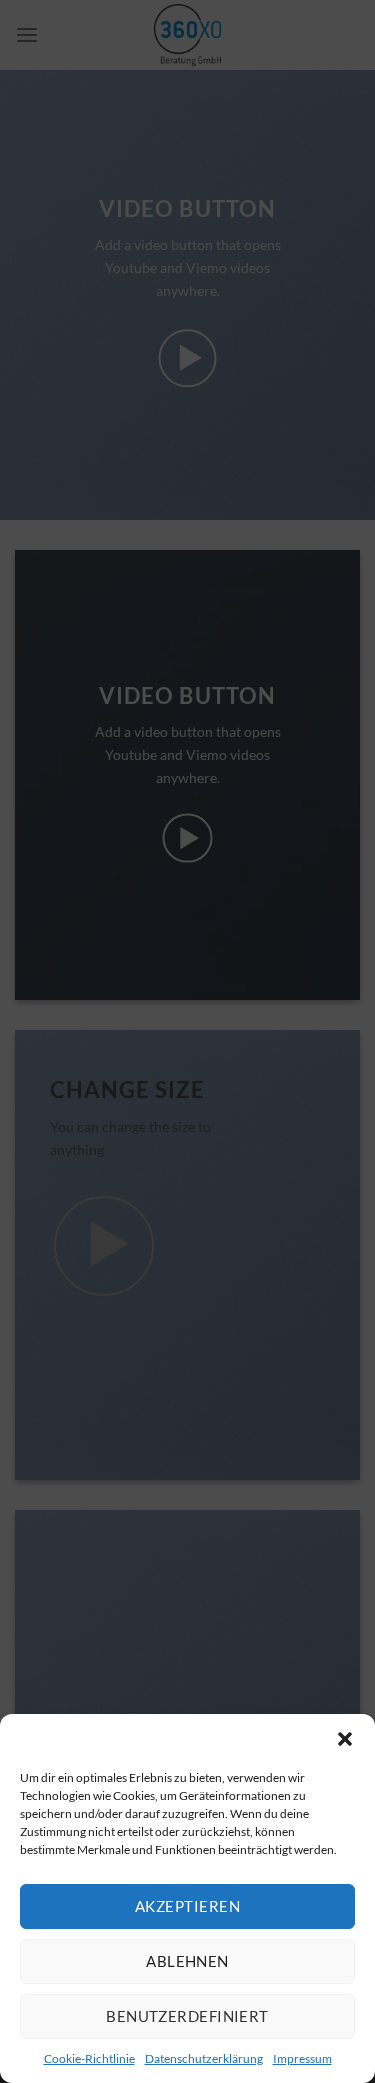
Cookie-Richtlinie (89, 2058)
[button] (345, 1739)
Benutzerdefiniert (187, 2016)
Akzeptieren (187, 1906)
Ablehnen (187, 1961)
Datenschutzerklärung (204, 2058)
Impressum (302, 2058)
